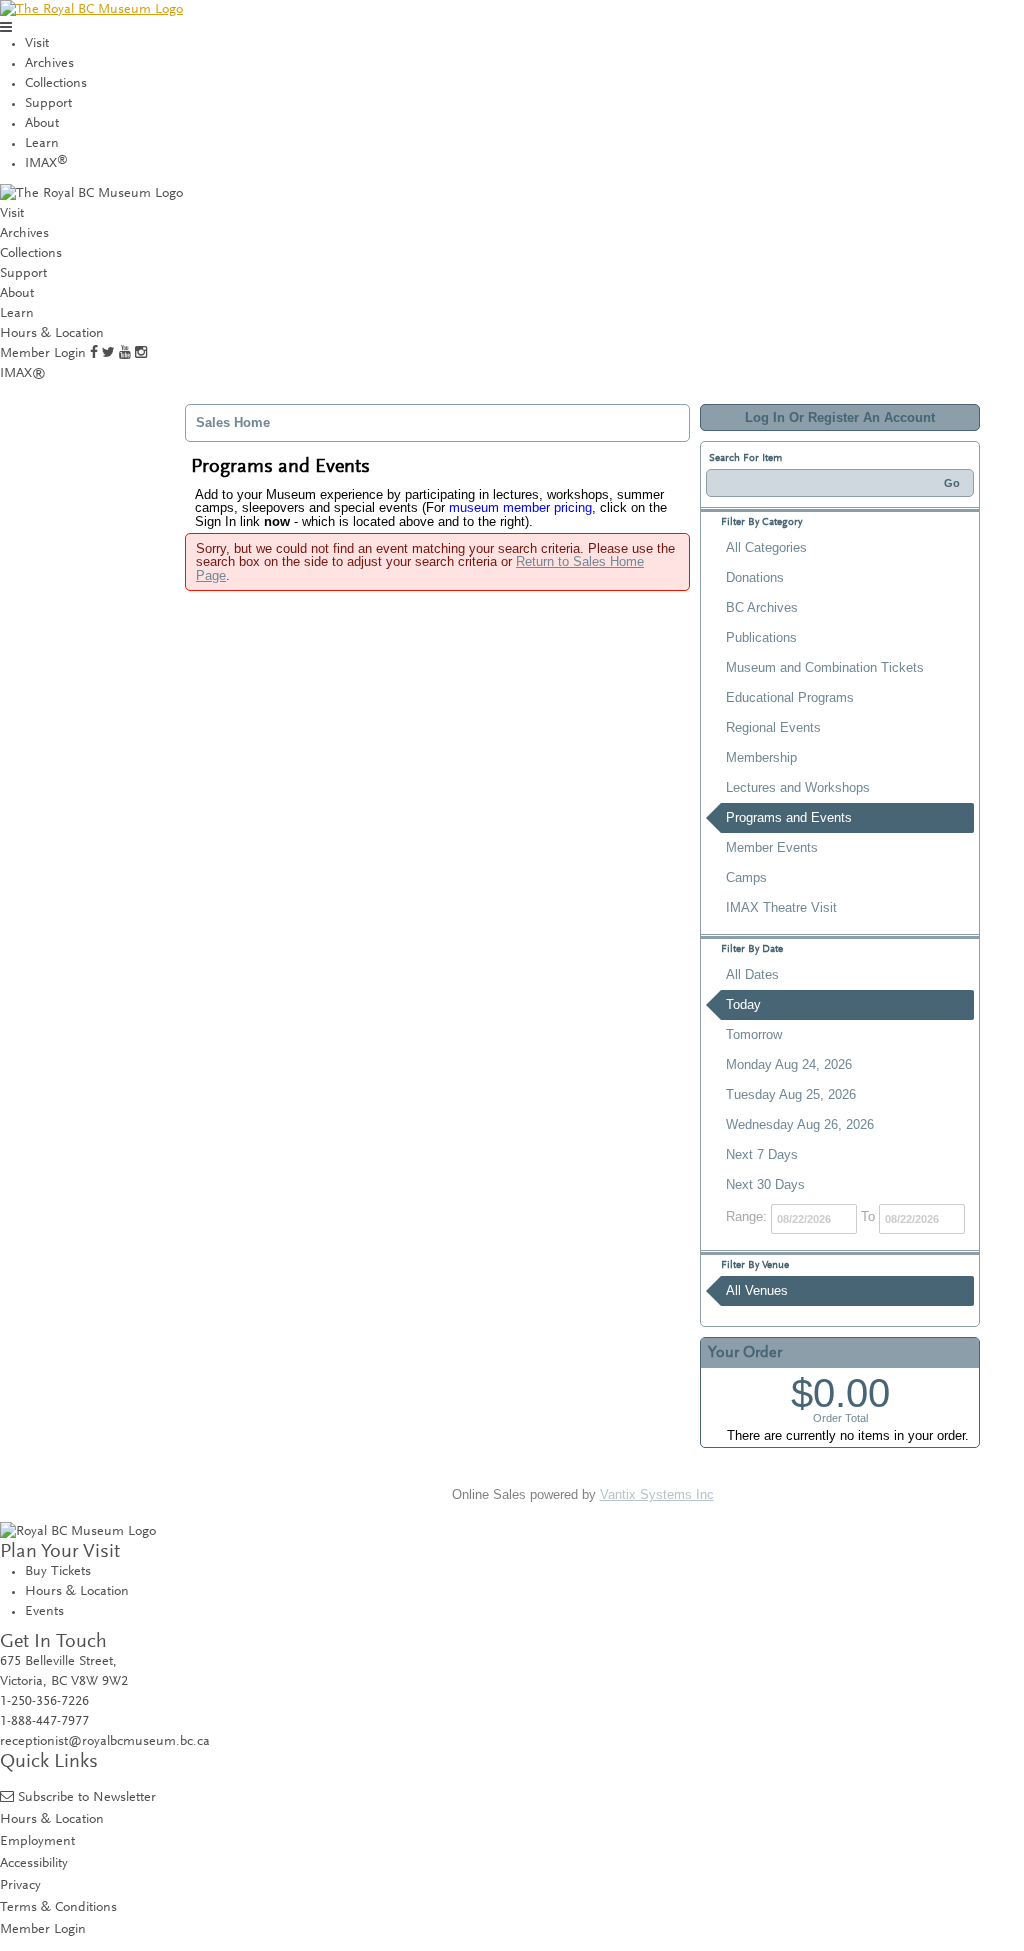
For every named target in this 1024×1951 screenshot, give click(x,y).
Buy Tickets (58, 1572)
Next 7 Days (762, 1154)
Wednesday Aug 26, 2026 (800, 1124)
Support (48, 104)
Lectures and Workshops (798, 787)
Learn (42, 144)
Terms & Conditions (58, 1907)
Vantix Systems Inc (657, 1494)
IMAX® (23, 374)
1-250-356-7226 (44, 1702)
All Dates (752, 974)
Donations (755, 577)
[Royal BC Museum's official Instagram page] (141, 354)
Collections (56, 84)
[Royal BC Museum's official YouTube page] (125, 354)
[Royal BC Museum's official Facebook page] (94, 354)
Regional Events (773, 727)
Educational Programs (790, 697)
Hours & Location (52, 334)
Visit (37, 44)
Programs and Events (789, 817)
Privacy (20, 1885)
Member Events (772, 847)
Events (44, 1612)
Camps (746, 877)
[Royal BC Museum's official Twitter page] (108, 354)
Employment (37, 1841)
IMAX (46, 164)
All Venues (757, 1290)
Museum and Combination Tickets (825, 667)
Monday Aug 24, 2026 (789, 1064)
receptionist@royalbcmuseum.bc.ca (105, 1742)
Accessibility (34, 1863)
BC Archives (762, 607)
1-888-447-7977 (44, 1722)
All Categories (766, 547)
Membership (761, 757)
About (42, 124)
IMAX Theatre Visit (781, 907)
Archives (49, 64)
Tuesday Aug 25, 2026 (791, 1094)
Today (743, 1004)
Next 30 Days (765, 1184)
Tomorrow (754, 1034)
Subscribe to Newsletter (87, 1797)
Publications (761, 637)
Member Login (43, 354)
